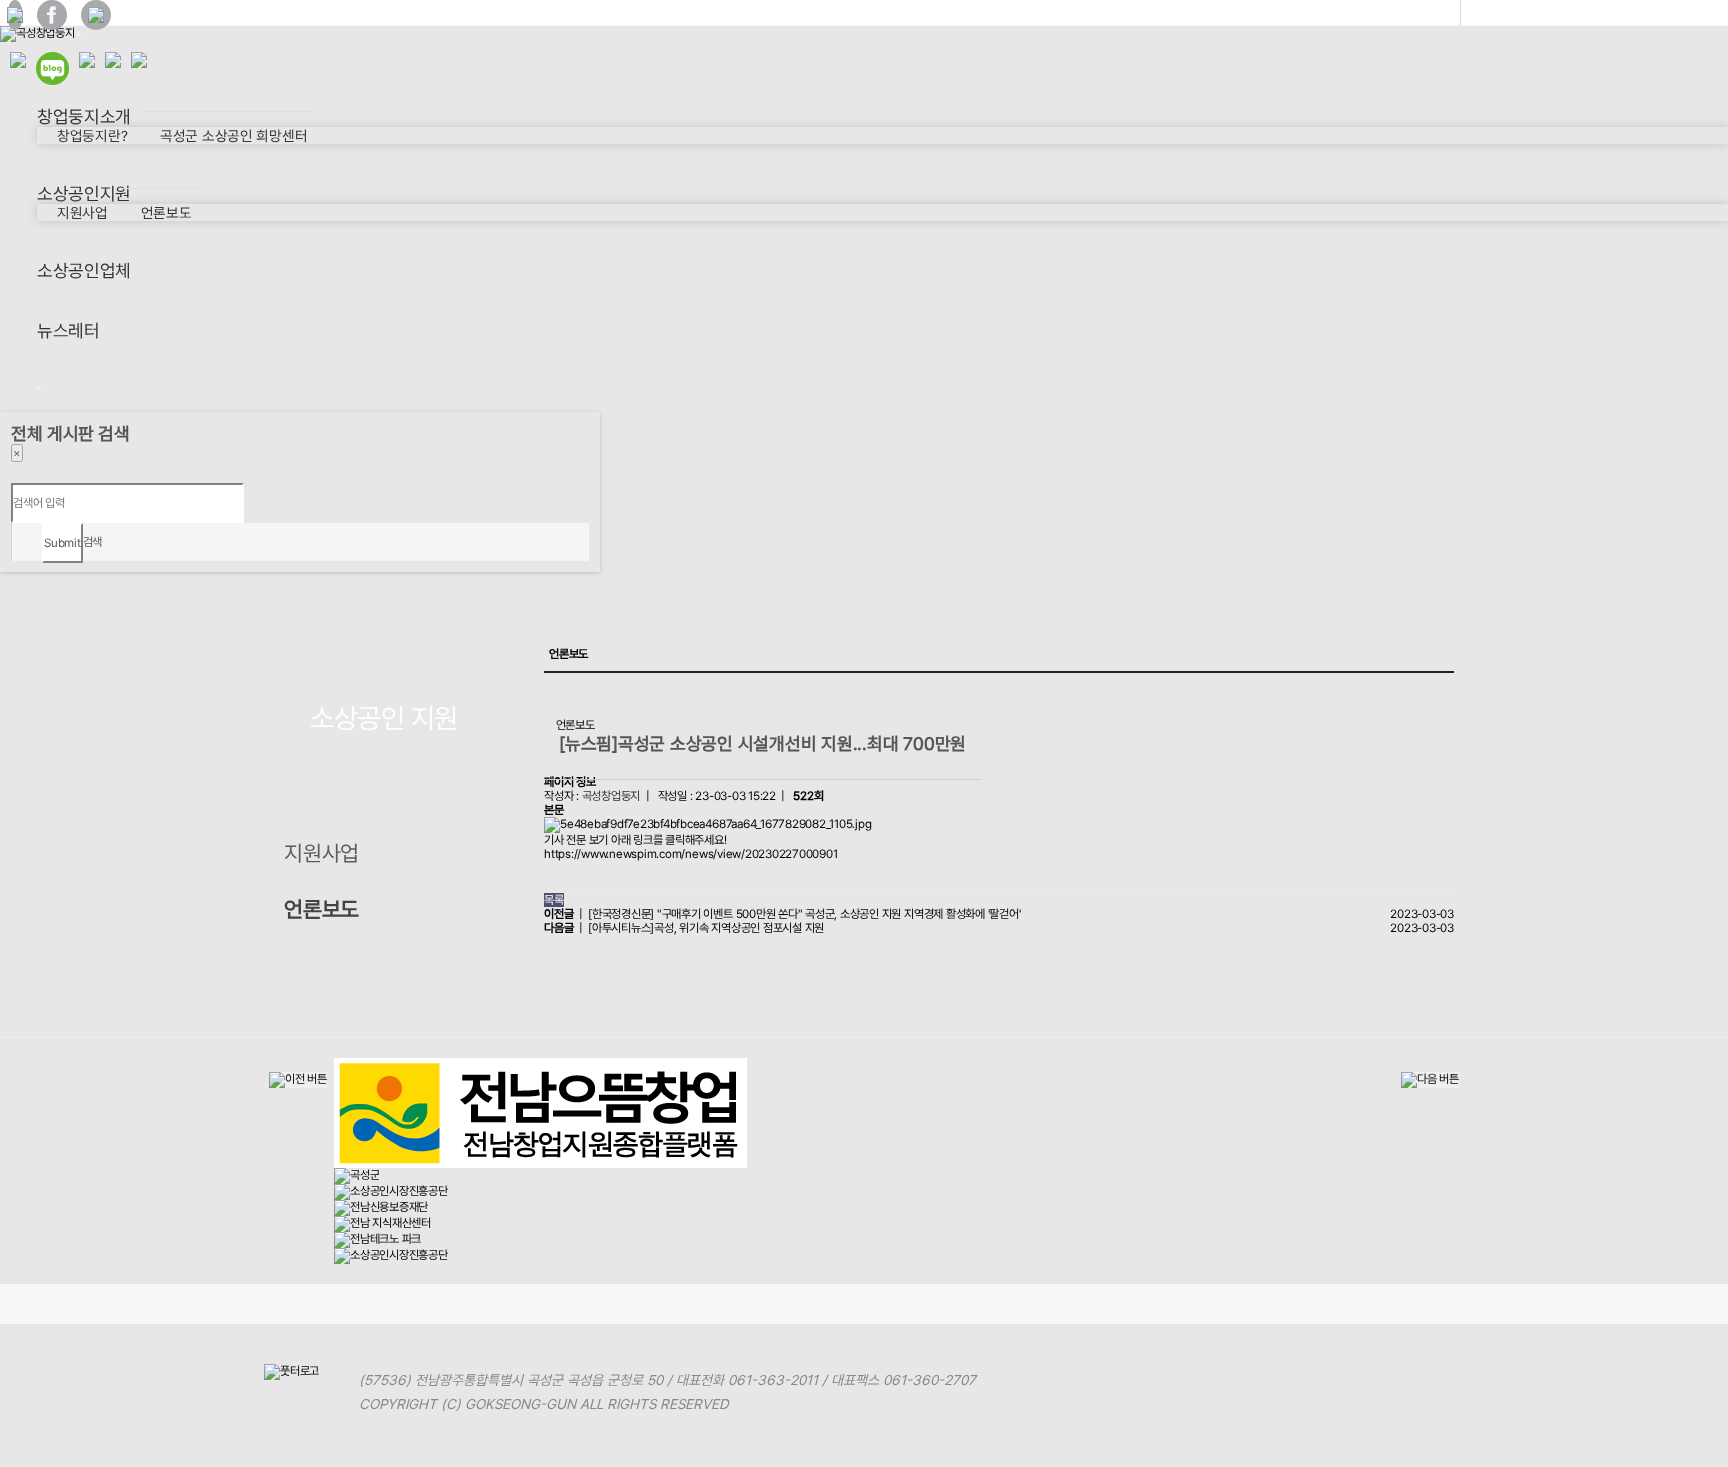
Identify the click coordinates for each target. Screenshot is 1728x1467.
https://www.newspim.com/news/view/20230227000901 (690, 854)
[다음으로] (1430, 1080)
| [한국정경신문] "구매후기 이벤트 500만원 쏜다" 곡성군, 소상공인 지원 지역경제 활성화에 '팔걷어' (782, 914)
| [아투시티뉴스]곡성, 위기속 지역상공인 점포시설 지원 (684, 928)
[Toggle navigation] (79, 34)
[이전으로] (298, 1080)
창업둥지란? (92, 135)
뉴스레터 (68, 330)
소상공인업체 (84, 270)
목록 (554, 900)
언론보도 (166, 212)
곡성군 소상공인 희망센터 (233, 135)
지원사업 (82, 212)
